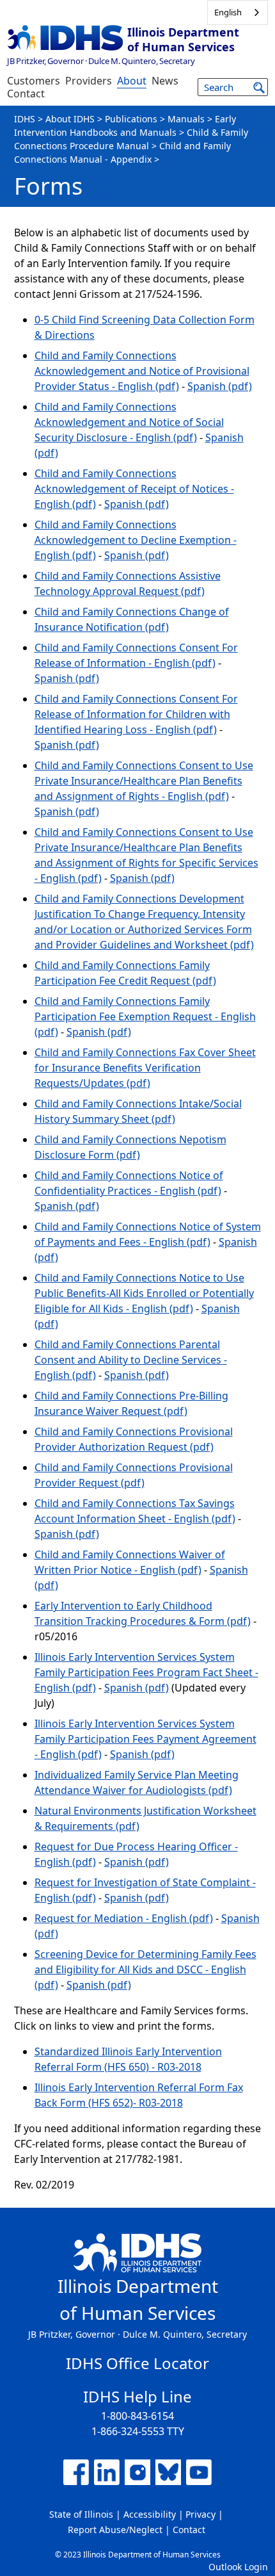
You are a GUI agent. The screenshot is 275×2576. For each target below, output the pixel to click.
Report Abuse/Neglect (115, 2530)
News (165, 81)
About (132, 81)
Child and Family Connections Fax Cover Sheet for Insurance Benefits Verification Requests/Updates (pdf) (145, 1068)
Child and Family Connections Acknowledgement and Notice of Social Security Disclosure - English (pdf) (129, 422)
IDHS (25, 119)
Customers (34, 81)
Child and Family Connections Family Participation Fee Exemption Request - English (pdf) (145, 1016)
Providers (89, 81)
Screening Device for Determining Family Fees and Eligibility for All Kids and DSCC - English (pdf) (145, 1969)
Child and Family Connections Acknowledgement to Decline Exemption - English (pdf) (136, 540)
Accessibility (150, 2514)
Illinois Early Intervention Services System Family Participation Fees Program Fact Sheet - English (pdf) (146, 1672)
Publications (131, 119)
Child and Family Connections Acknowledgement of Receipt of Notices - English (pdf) (134, 489)
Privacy (200, 2514)
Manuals (186, 119)
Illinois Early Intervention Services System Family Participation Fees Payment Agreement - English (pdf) (145, 1739)
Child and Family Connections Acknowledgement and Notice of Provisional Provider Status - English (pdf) (142, 371)
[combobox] (238, 12)
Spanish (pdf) (220, 386)
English (228, 12)
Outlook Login (238, 2567)
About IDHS (70, 119)
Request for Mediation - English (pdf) (124, 1918)
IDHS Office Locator (137, 2363)
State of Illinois (81, 2514)
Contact (26, 94)
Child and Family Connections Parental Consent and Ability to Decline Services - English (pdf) (131, 1360)
